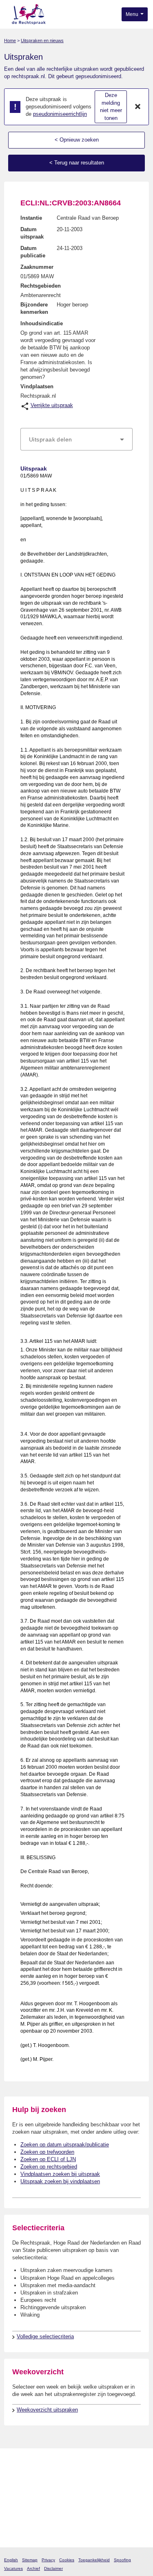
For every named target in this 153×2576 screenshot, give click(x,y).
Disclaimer (53, 2568)
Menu (133, 14)
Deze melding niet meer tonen (111, 107)
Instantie (31, 218)
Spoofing (122, 2560)
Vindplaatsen (37, 386)
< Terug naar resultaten (77, 163)
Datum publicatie (33, 252)
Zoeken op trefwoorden (47, 2152)
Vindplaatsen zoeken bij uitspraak (60, 2174)
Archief (33, 2568)
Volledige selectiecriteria (45, 2336)
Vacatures (13, 2568)
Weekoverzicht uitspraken (47, 2410)
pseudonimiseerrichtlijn (60, 114)
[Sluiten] (138, 107)
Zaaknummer (37, 267)
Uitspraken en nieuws (42, 41)
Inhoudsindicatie (42, 323)
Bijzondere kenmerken (34, 308)
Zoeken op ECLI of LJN (48, 2159)
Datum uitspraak (32, 233)
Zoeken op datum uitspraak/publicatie (65, 2145)
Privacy (48, 2560)
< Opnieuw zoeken (77, 140)
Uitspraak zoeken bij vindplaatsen (60, 2181)
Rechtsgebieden (41, 286)
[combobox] (76, 439)
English (11, 2560)
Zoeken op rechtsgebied (49, 2167)
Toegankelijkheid (94, 2560)
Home (10, 41)
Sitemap (30, 2560)
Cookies (67, 2560)
